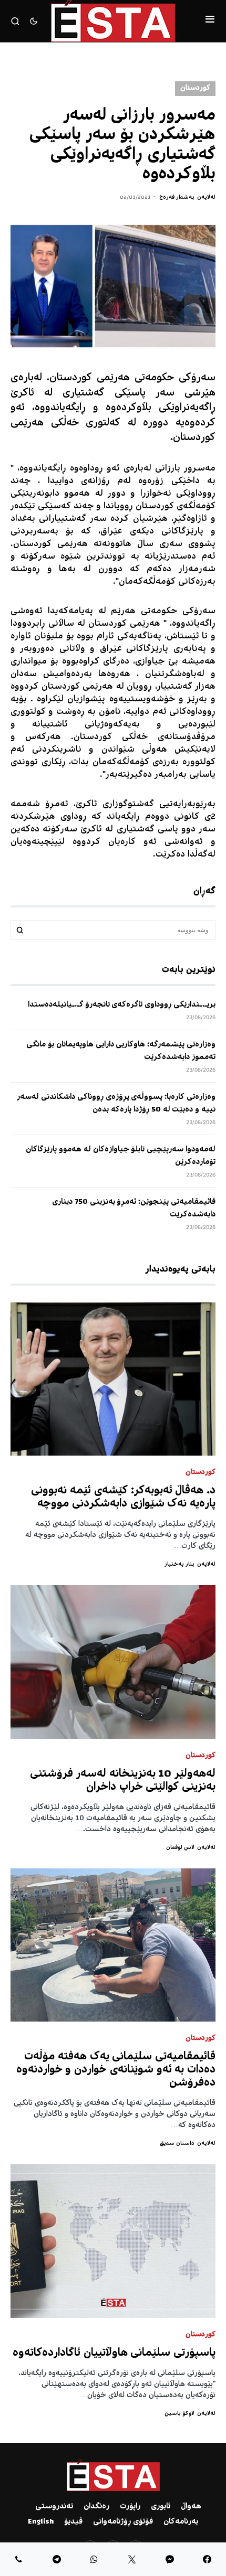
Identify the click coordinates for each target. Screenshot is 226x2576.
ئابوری (161, 2507)
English (41, 2522)
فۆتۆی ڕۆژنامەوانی (123, 2522)
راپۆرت (130, 2507)
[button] (210, 21)
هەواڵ (191, 2507)
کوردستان (195, 88)
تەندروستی (54, 2507)
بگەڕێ (20, 930)
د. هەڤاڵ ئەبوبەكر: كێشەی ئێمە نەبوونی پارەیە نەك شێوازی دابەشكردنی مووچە (123, 1498)
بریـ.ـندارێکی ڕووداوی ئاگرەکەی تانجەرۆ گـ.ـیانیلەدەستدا (122, 1005)
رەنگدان (96, 2507)
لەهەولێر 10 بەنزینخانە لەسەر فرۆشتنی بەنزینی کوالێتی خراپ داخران (123, 1781)
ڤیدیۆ (73, 2522)
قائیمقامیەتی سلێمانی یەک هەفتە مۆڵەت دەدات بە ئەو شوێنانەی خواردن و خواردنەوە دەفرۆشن (116, 2070)
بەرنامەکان (181, 2522)
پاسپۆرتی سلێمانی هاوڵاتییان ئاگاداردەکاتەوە (114, 2353)
